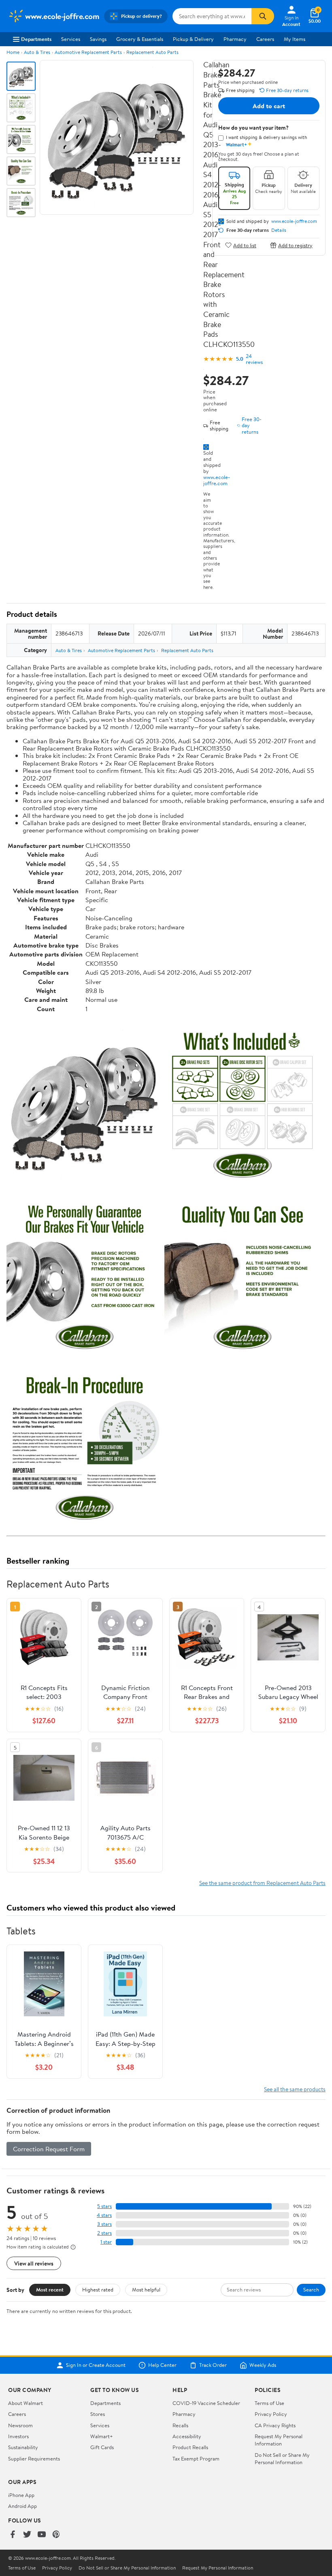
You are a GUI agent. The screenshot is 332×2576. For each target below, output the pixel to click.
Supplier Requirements (34, 2458)
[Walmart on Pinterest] (56, 2535)
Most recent (50, 2289)
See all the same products (295, 2089)
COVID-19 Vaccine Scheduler (206, 2403)
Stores (98, 2414)
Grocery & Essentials (140, 39)
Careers (265, 39)
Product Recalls (190, 2447)
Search (311, 2289)
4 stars (104, 2215)
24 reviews (254, 359)
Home (13, 52)
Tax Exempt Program (196, 2458)
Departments (36, 39)
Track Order (213, 2365)
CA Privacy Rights (275, 2425)
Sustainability (23, 2447)
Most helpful (146, 2289)
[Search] (263, 16)
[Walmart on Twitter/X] (27, 2535)
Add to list (245, 245)
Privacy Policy (271, 2414)
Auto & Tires (37, 52)
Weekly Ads (263, 2365)
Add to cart (269, 106)
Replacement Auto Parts (152, 52)
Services (71, 39)
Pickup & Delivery (193, 39)
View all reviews (34, 2263)
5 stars (104, 2206)
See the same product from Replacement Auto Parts (262, 1883)
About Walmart (26, 2403)
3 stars (104, 2224)
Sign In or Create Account (96, 2365)
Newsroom (20, 2425)
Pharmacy (235, 39)
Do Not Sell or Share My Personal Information (282, 2458)
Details (279, 230)
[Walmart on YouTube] (42, 2535)
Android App (22, 2506)
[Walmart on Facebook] (13, 2535)
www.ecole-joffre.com (217, 480)
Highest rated (98, 2289)
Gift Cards (102, 2447)
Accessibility (187, 2436)
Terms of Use (269, 2403)
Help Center (162, 2365)
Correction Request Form (49, 2149)
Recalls (180, 2425)
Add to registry (295, 245)
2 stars (104, 2233)
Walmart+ (102, 2436)
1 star (106, 2242)
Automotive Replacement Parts (88, 52)
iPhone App (21, 2495)
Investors (18, 2436)
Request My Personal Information (279, 2440)
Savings (98, 39)
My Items (295, 39)
